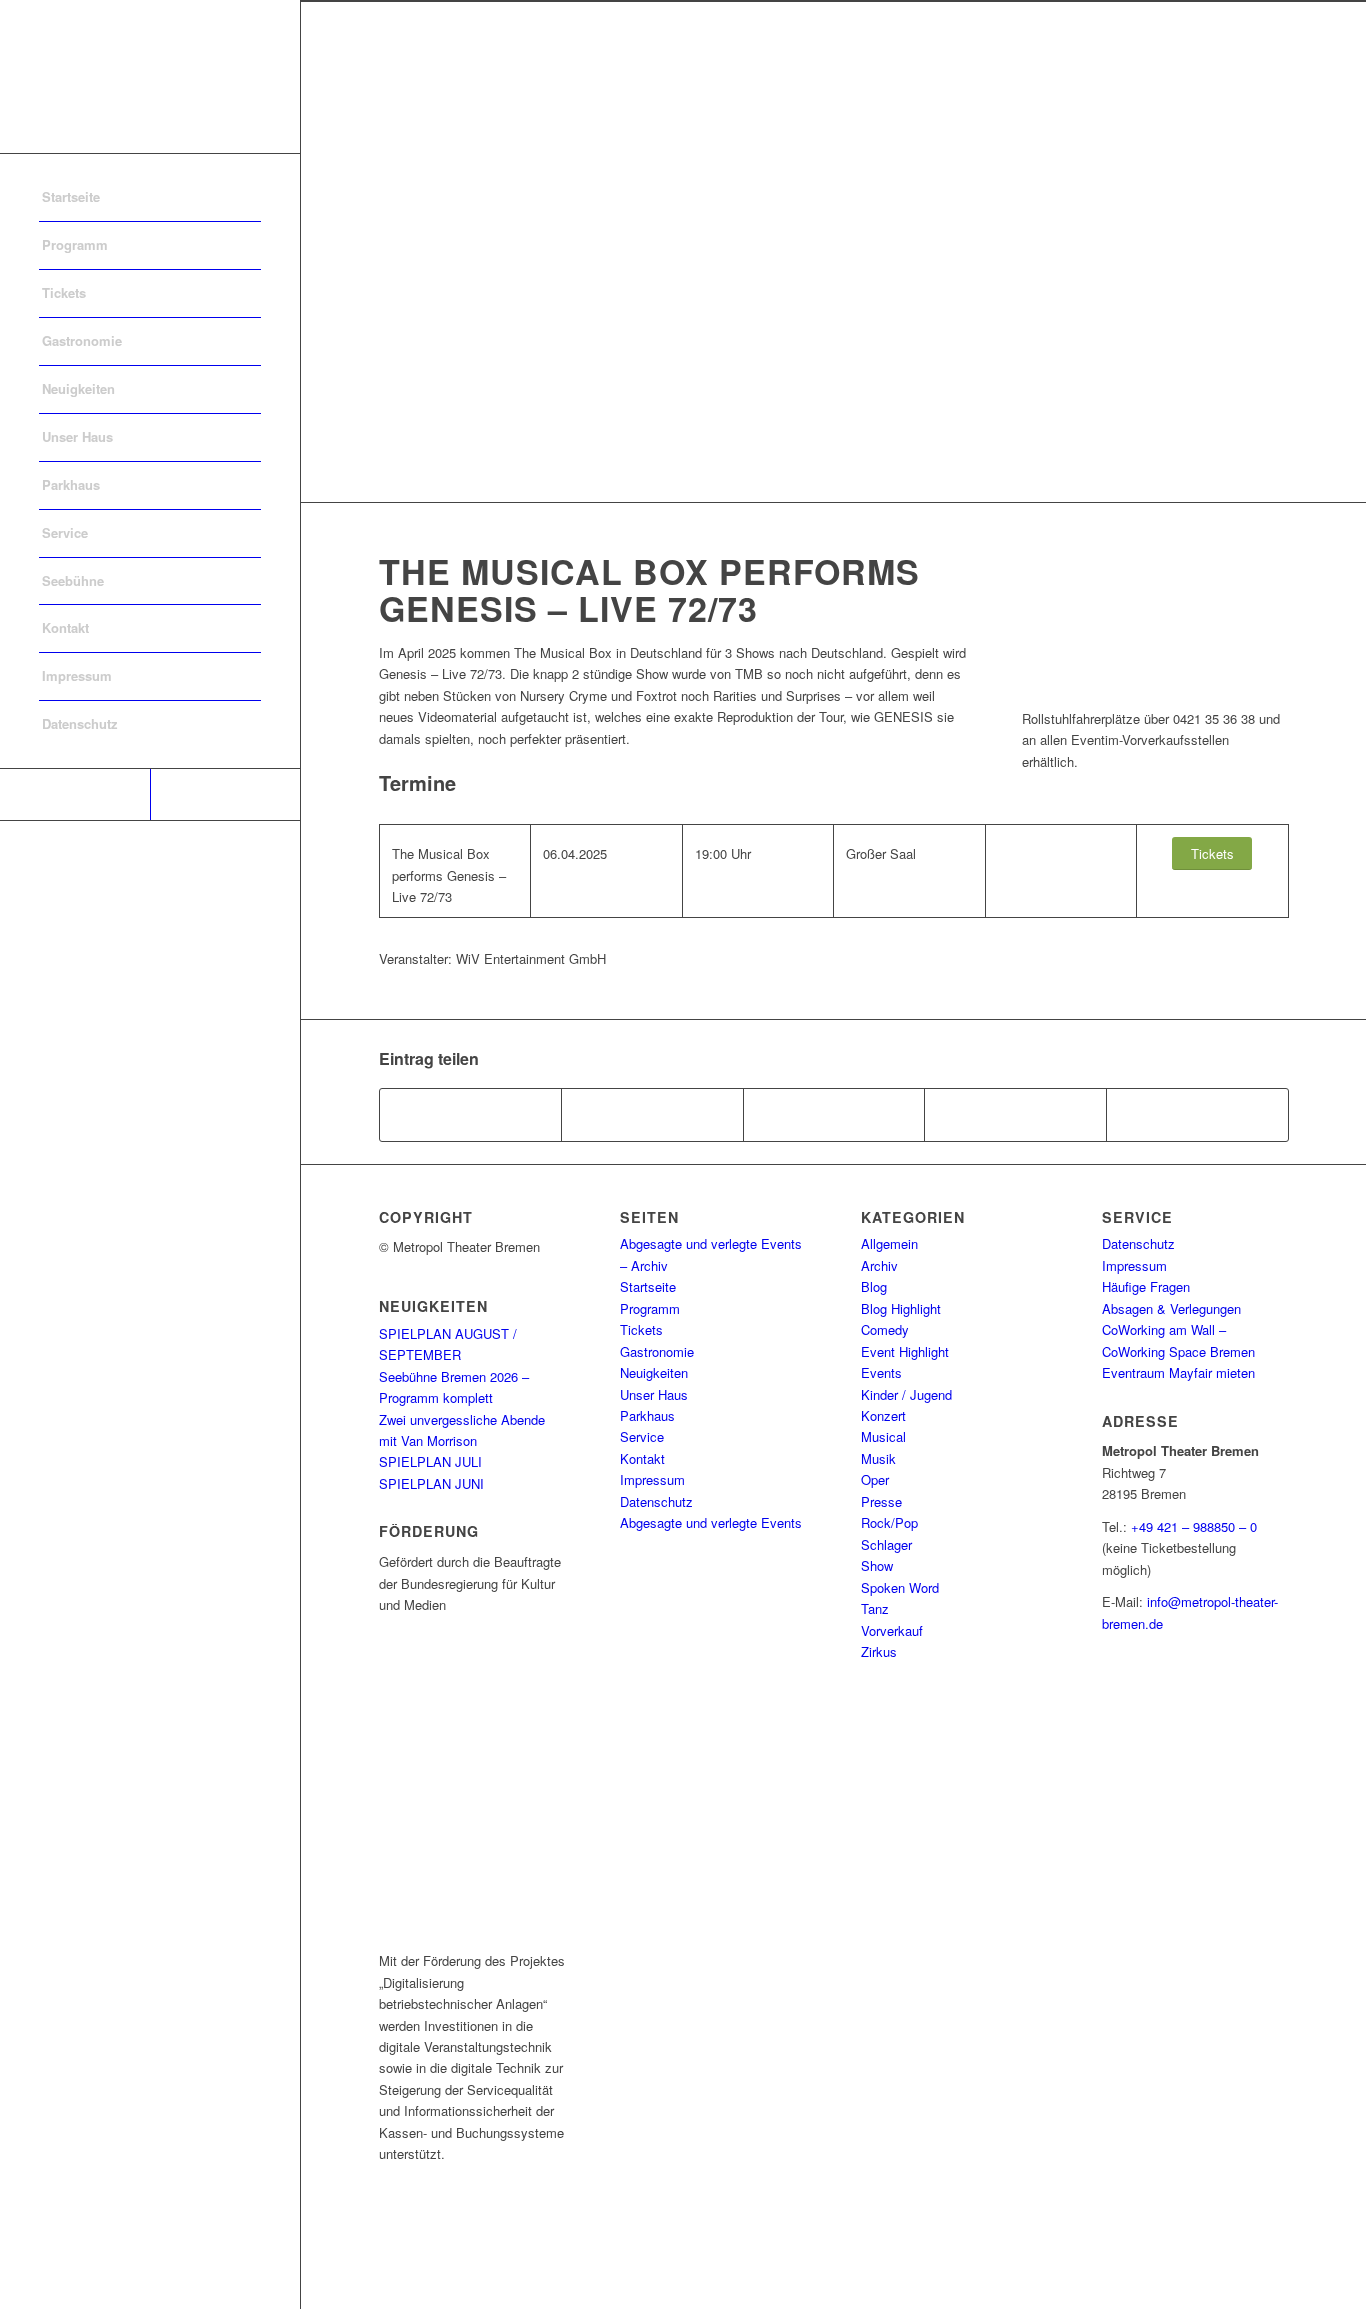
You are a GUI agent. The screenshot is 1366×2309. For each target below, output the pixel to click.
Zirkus (879, 1651)
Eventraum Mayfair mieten (1178, 1372)
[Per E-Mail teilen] (1197, 1115)
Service (642, 1436)
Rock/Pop (889, 1522)
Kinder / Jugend (906, 1394)
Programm (650, 1308)
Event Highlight (905, 1351)
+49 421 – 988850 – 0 (1194, 1526)
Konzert (883, 1415)
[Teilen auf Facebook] (471, 1115)
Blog (874, 1286)
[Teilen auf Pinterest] (1015, 1115)
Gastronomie (657, 1351)
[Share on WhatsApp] (834, 1115)
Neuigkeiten (654, 1372)
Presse (881, 1501)
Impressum (652, 1479)
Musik (878, 1458)
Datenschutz (656, 1501)
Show (877, 1565)
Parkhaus (647, 1415)
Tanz (875, 1608)
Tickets (641, 1329)
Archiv (879, 1265)
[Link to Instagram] (225, 794)
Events (881, 1372)
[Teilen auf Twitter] (652, 1115)
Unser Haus (654, 1394)
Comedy (885, 1329)
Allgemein (889, 1243)
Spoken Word (900, 1587)
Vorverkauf (892, 1630)
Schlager (886, 1544)
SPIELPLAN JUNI (431, 1483)
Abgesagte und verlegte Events (711, 1522)
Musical (883, 1436)
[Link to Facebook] (75, 794)
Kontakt (642, 1458)
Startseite (648, 1286)
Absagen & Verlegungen (1171, 1308)
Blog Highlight (901, 1308)
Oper (875, 1479)
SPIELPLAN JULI (430, 1461)
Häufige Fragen (1146, 1286)
